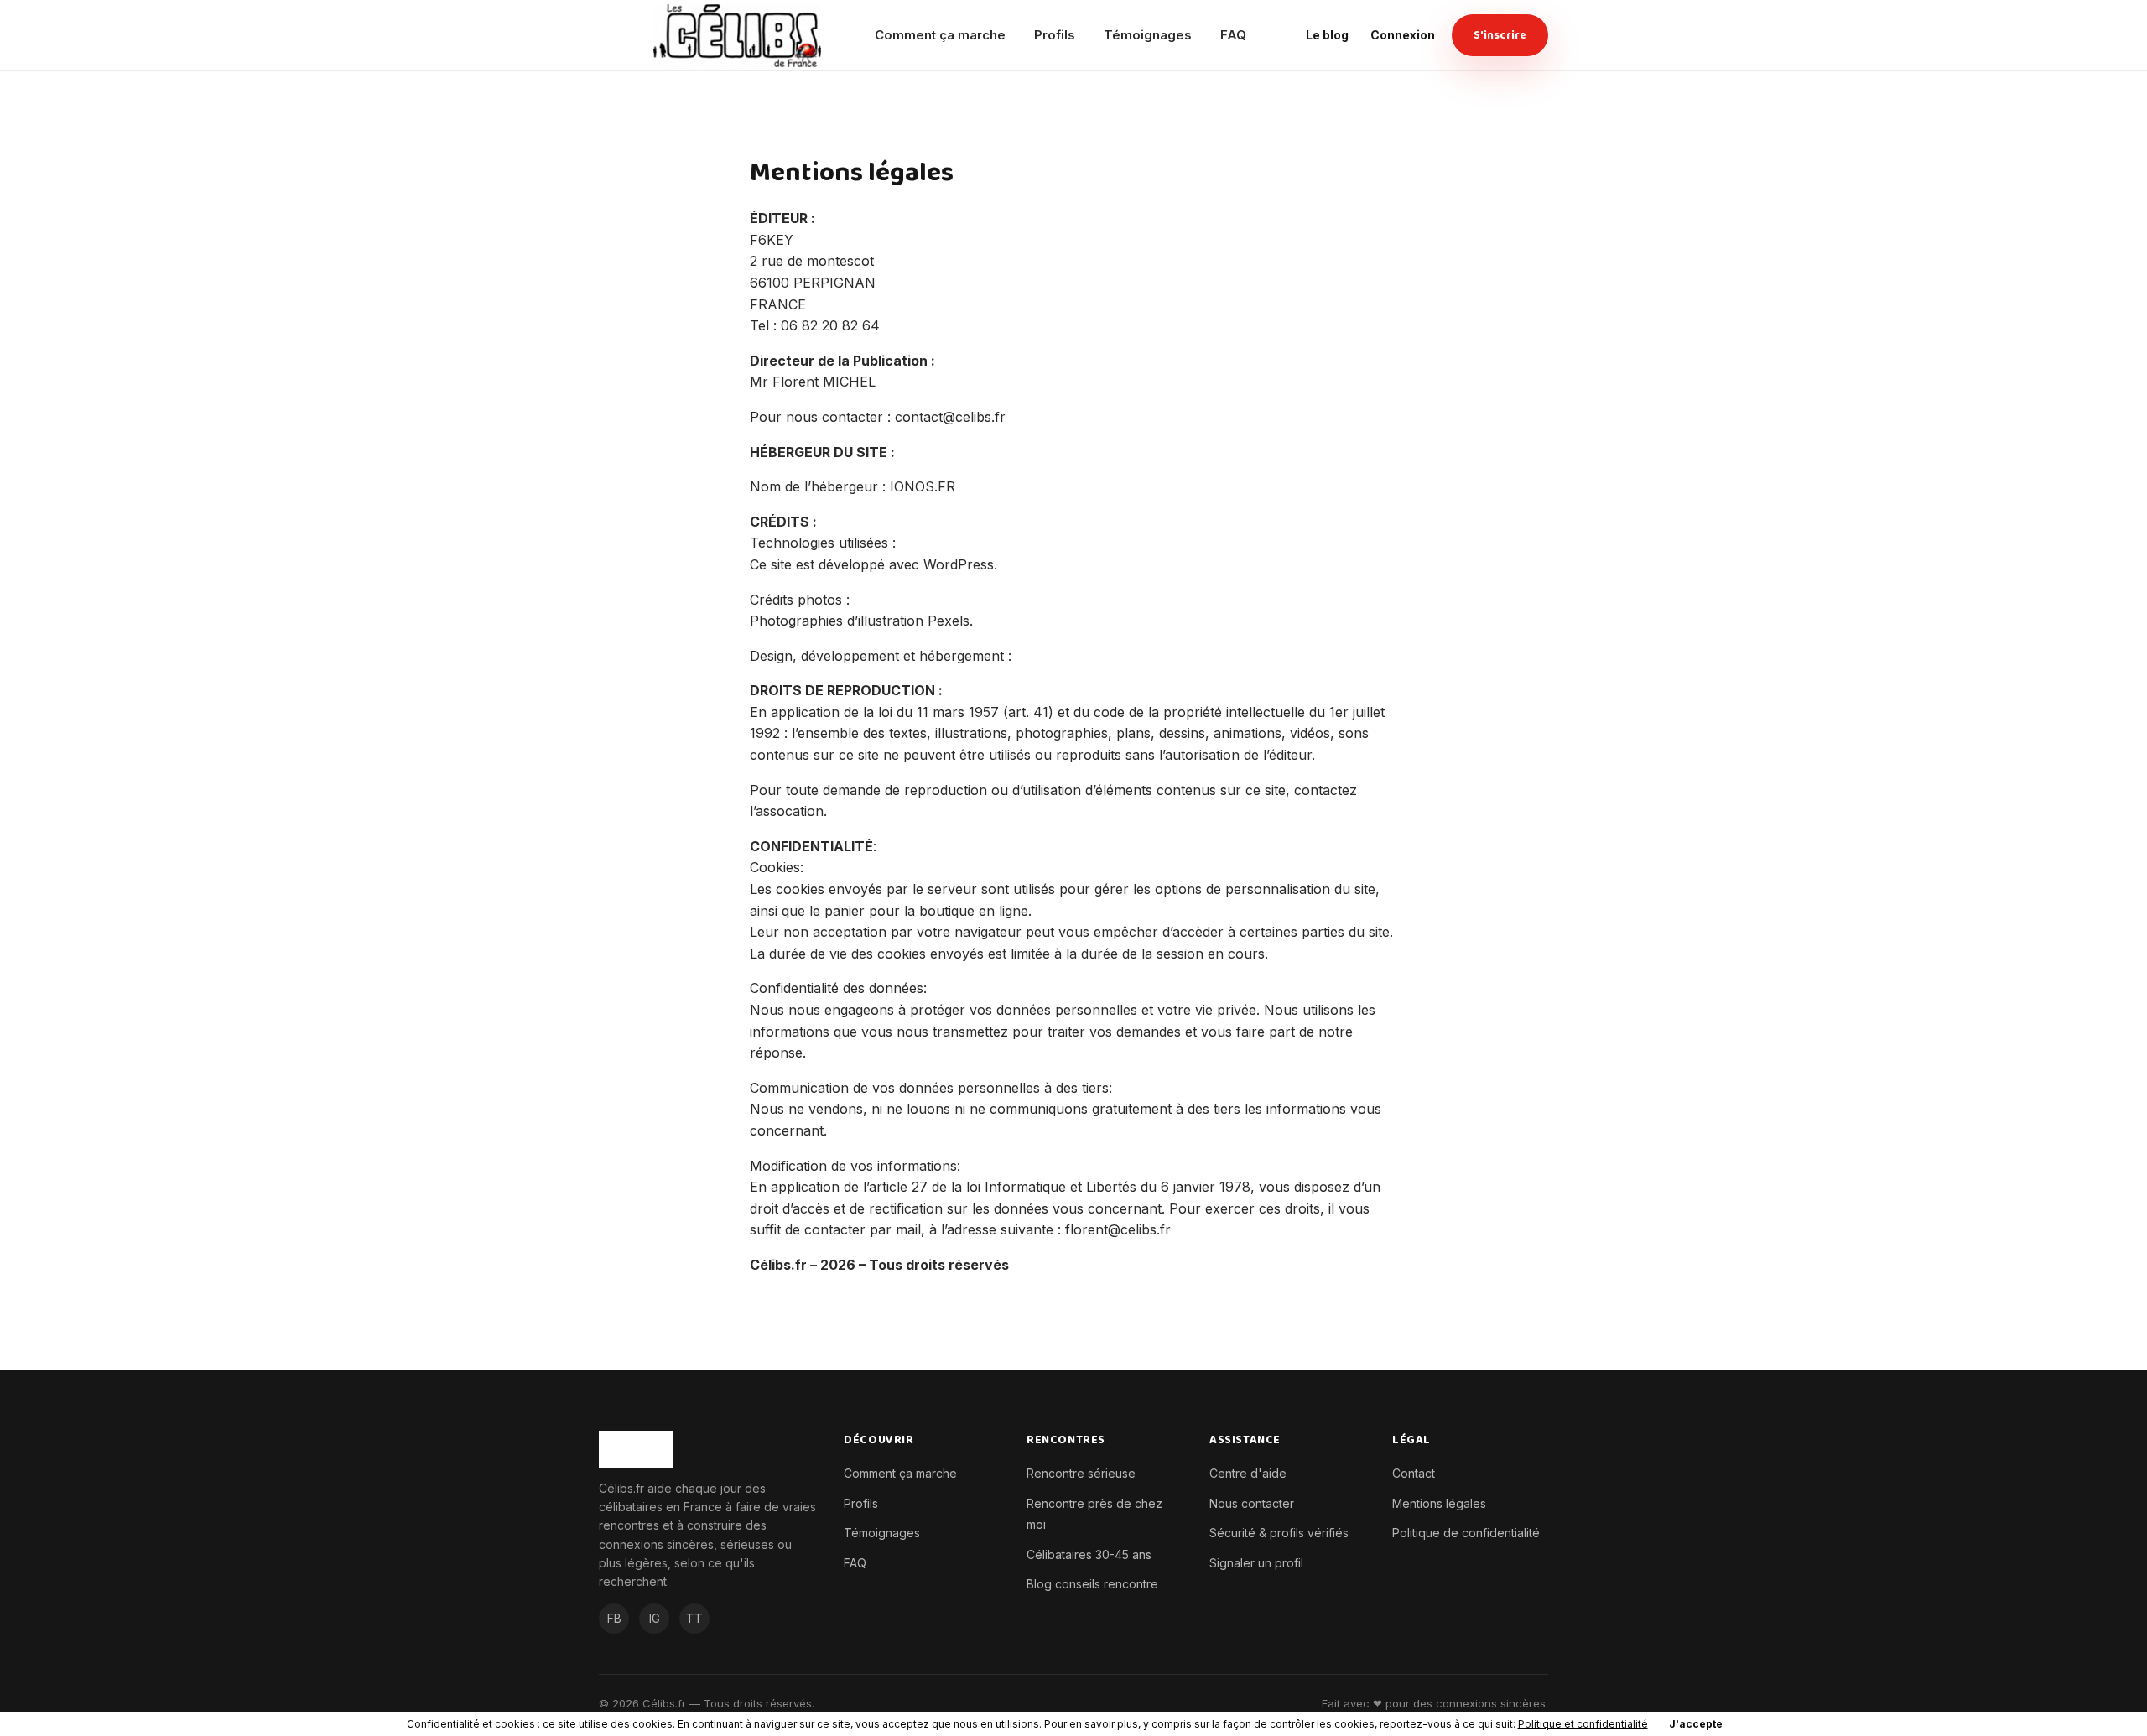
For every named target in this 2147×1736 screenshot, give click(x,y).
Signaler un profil (1256, 1563)
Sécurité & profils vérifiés (1279, 1533)
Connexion (1403, 35)
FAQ (1233, 35)
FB (614, 1618)
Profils (1055, 35)
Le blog (1327, 35)
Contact (1414, 1473)
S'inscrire (1500, 35)
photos (820, 600)
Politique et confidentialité (1583, 1724)
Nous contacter (1252, 1503)
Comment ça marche (940, 35)
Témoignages (1148, 35)
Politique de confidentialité (1466, 1533)
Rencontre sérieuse (1081, 1473)
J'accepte (1696, 1724)
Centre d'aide (1248, 1473)
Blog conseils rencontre (1092, 1584)
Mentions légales (1439, 1503)
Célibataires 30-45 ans (1089, 1554)
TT (694, 1618)
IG (655, 1618)
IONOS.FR (923, 486)
